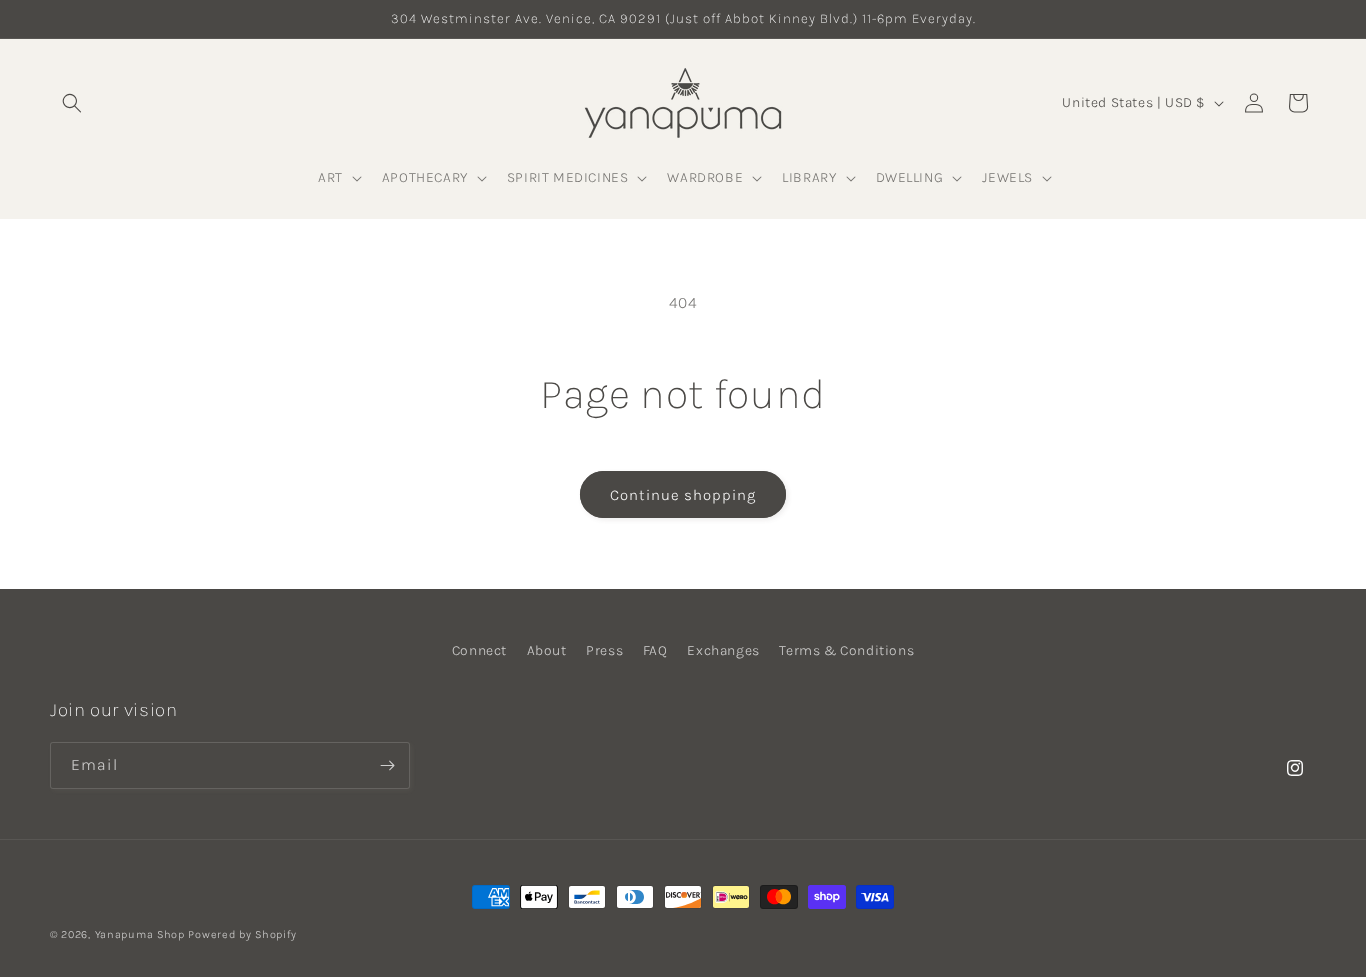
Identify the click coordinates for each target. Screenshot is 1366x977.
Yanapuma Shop (140, 934)
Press (604, 650)
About (547, 650)
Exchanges (723, 650)
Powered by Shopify (242, 934)
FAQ (655, 650)
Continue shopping (683, 495)
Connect (479, 650)
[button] (72, 103)
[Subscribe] (387, 765)
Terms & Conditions (846, 650)
